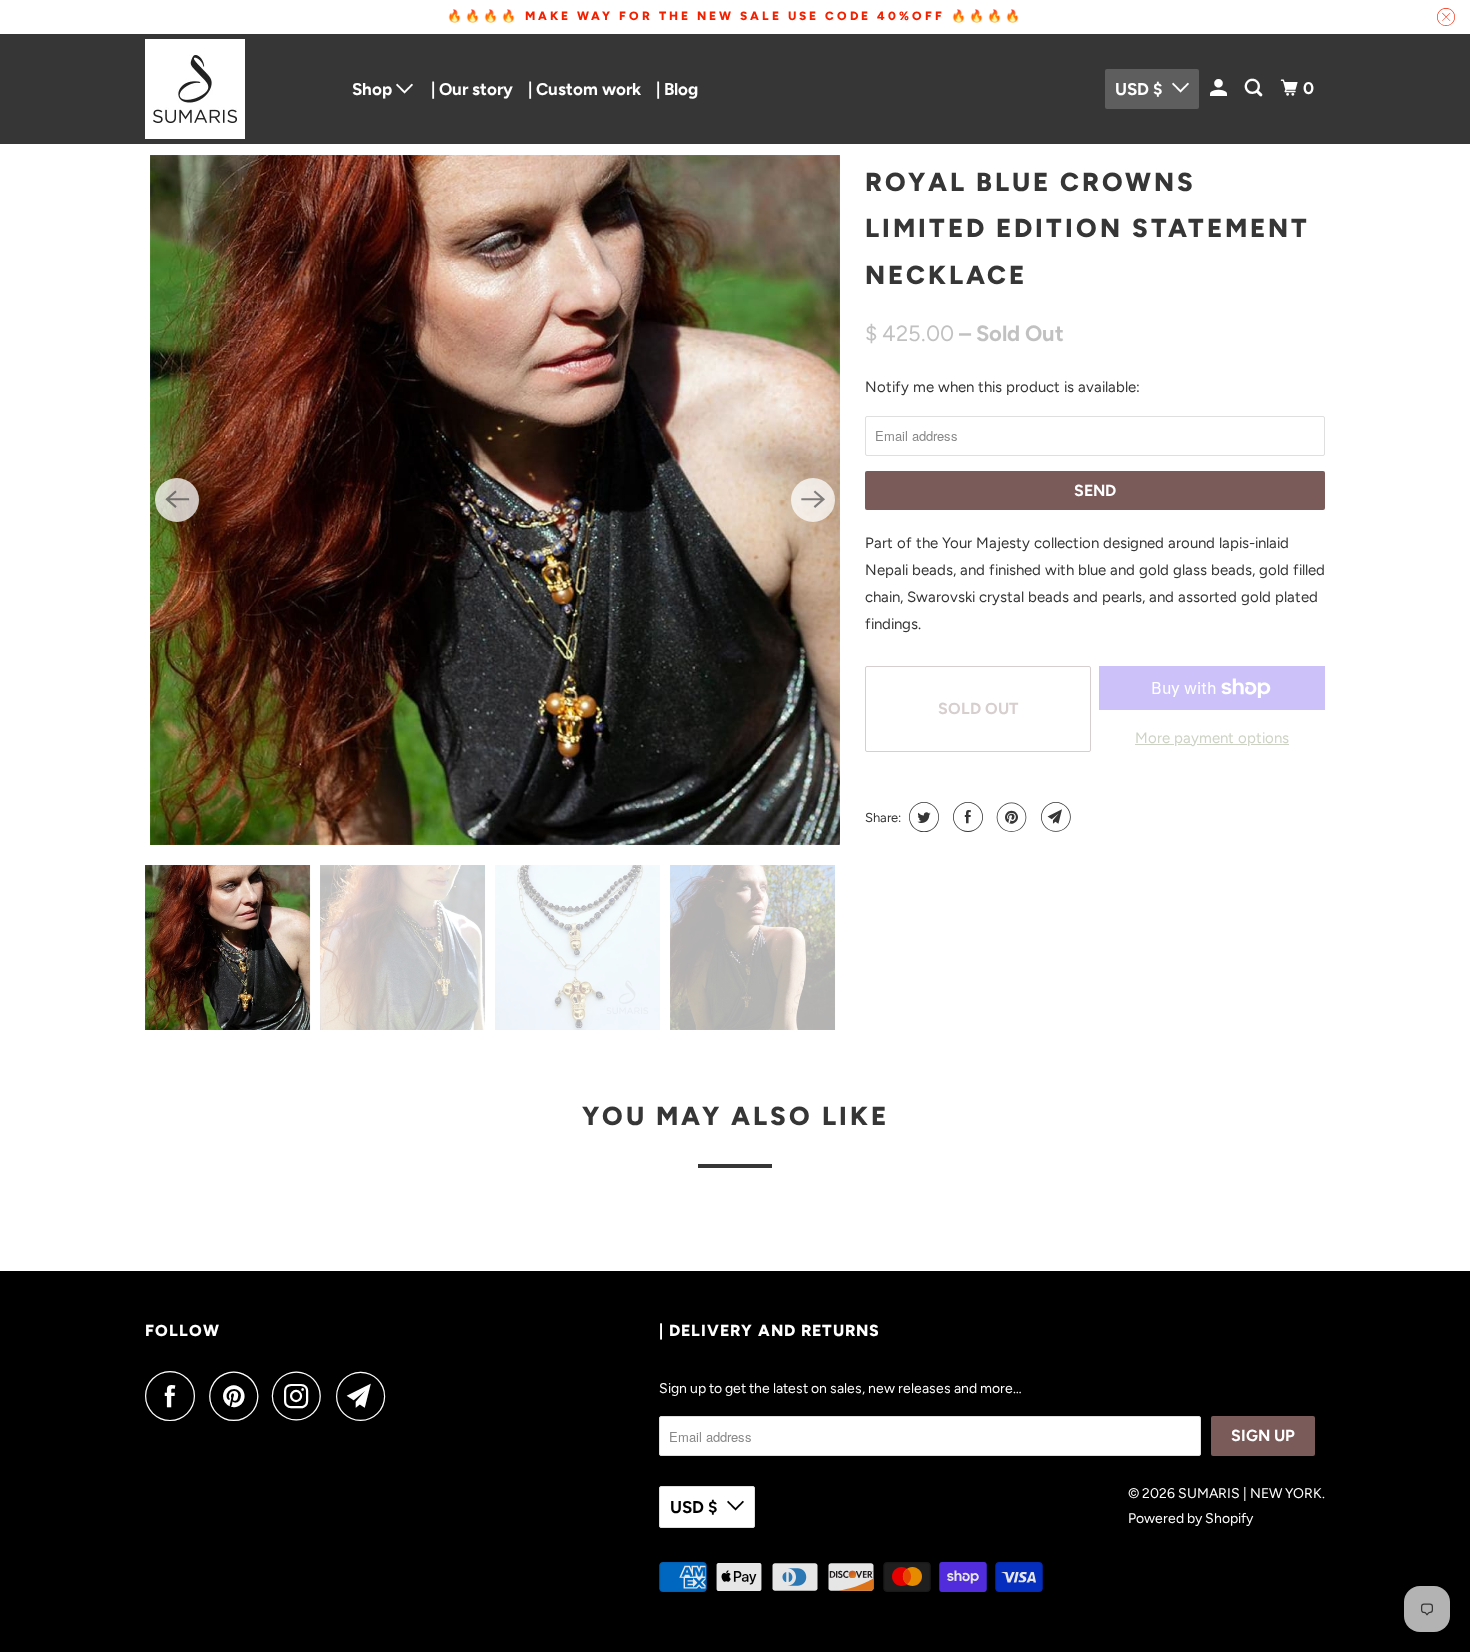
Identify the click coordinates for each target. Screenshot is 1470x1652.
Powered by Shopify (1190, 1518)
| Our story (472, 89)
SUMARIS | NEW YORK (1250, 1493)
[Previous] (177, 500)
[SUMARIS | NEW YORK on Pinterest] (238, 1396)
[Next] (813, 500)
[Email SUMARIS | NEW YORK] (366, 1396)
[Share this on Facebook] (965, 817)
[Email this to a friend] (1053, 817)
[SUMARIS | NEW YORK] (235, 89)
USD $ (1138, 89)
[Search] (1255, 88)
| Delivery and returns (769, 1330)
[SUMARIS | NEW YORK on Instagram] (302, 1396)
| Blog (677, 89)
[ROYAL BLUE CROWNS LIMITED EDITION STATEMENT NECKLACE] (495, 500)
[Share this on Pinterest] (1009, 817)
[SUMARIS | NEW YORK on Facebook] (175, 1396)
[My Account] (1220, 88)
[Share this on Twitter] (921, 817)
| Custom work (584, 89)
